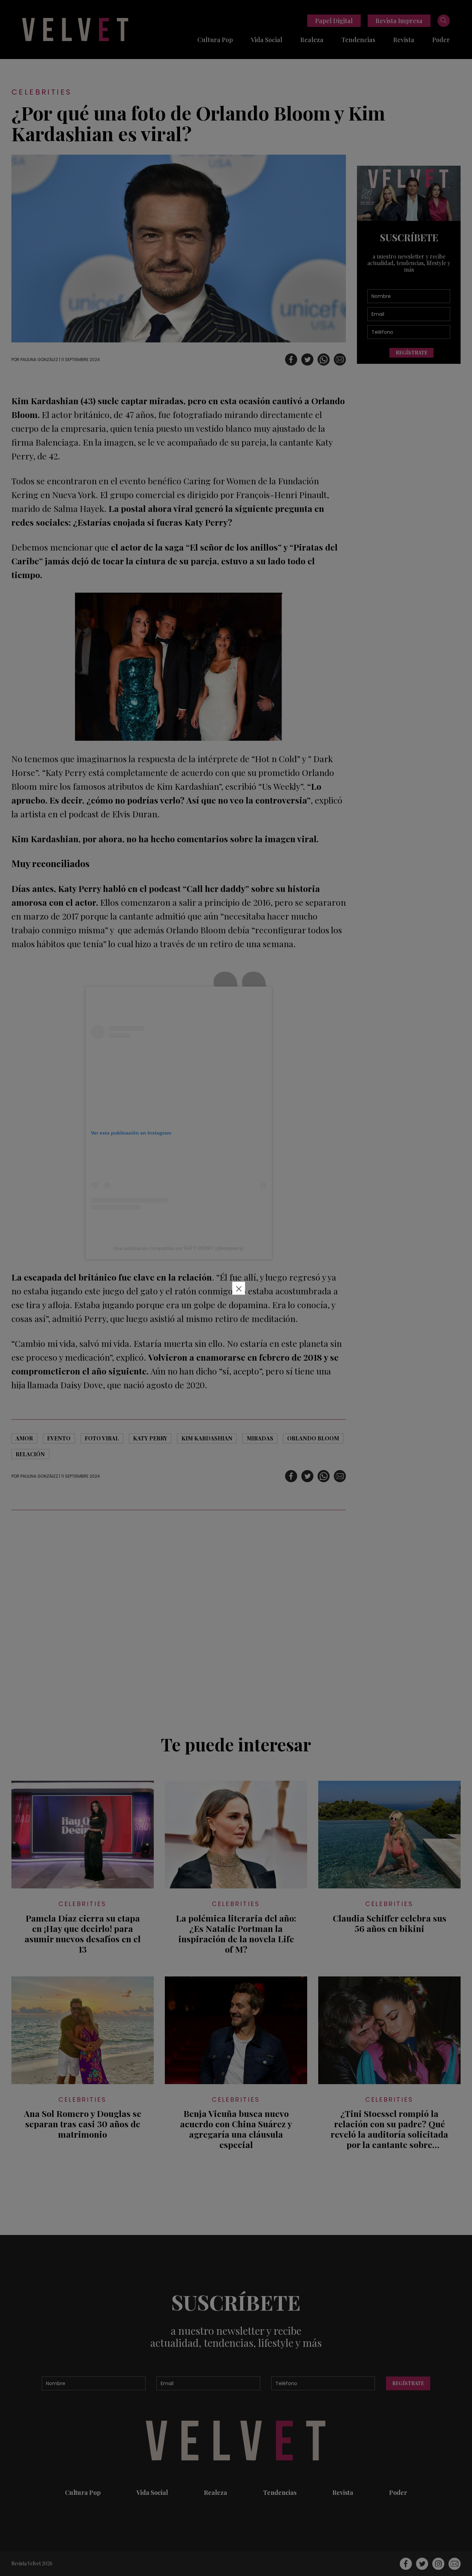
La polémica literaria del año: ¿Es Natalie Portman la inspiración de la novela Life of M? (236, 1934)
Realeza (312, 40)
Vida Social (267, 40)
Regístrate (412, 353)
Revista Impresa (399, 21)
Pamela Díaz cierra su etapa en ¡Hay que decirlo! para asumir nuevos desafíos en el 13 (83, 1934)
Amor (24, 1438)
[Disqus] (179, 1618)
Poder (441, 40)
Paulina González (39, 359)
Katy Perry (150, 1438)
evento (59, 1438)
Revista (404, 40)
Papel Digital (334, 21)
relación (30, 1454)
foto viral (102, 1438)
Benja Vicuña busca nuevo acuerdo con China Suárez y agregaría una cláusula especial (236, 2129)
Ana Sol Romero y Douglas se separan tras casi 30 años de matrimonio (83, 2124)
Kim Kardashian (207, 1438)
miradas (260, 1438)
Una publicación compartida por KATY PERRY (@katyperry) (179, 1248)
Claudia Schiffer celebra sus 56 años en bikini (390, 1923)
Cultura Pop (215, 40)
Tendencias (358, 40)
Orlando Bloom (313, 1438)
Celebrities (41, 92)
